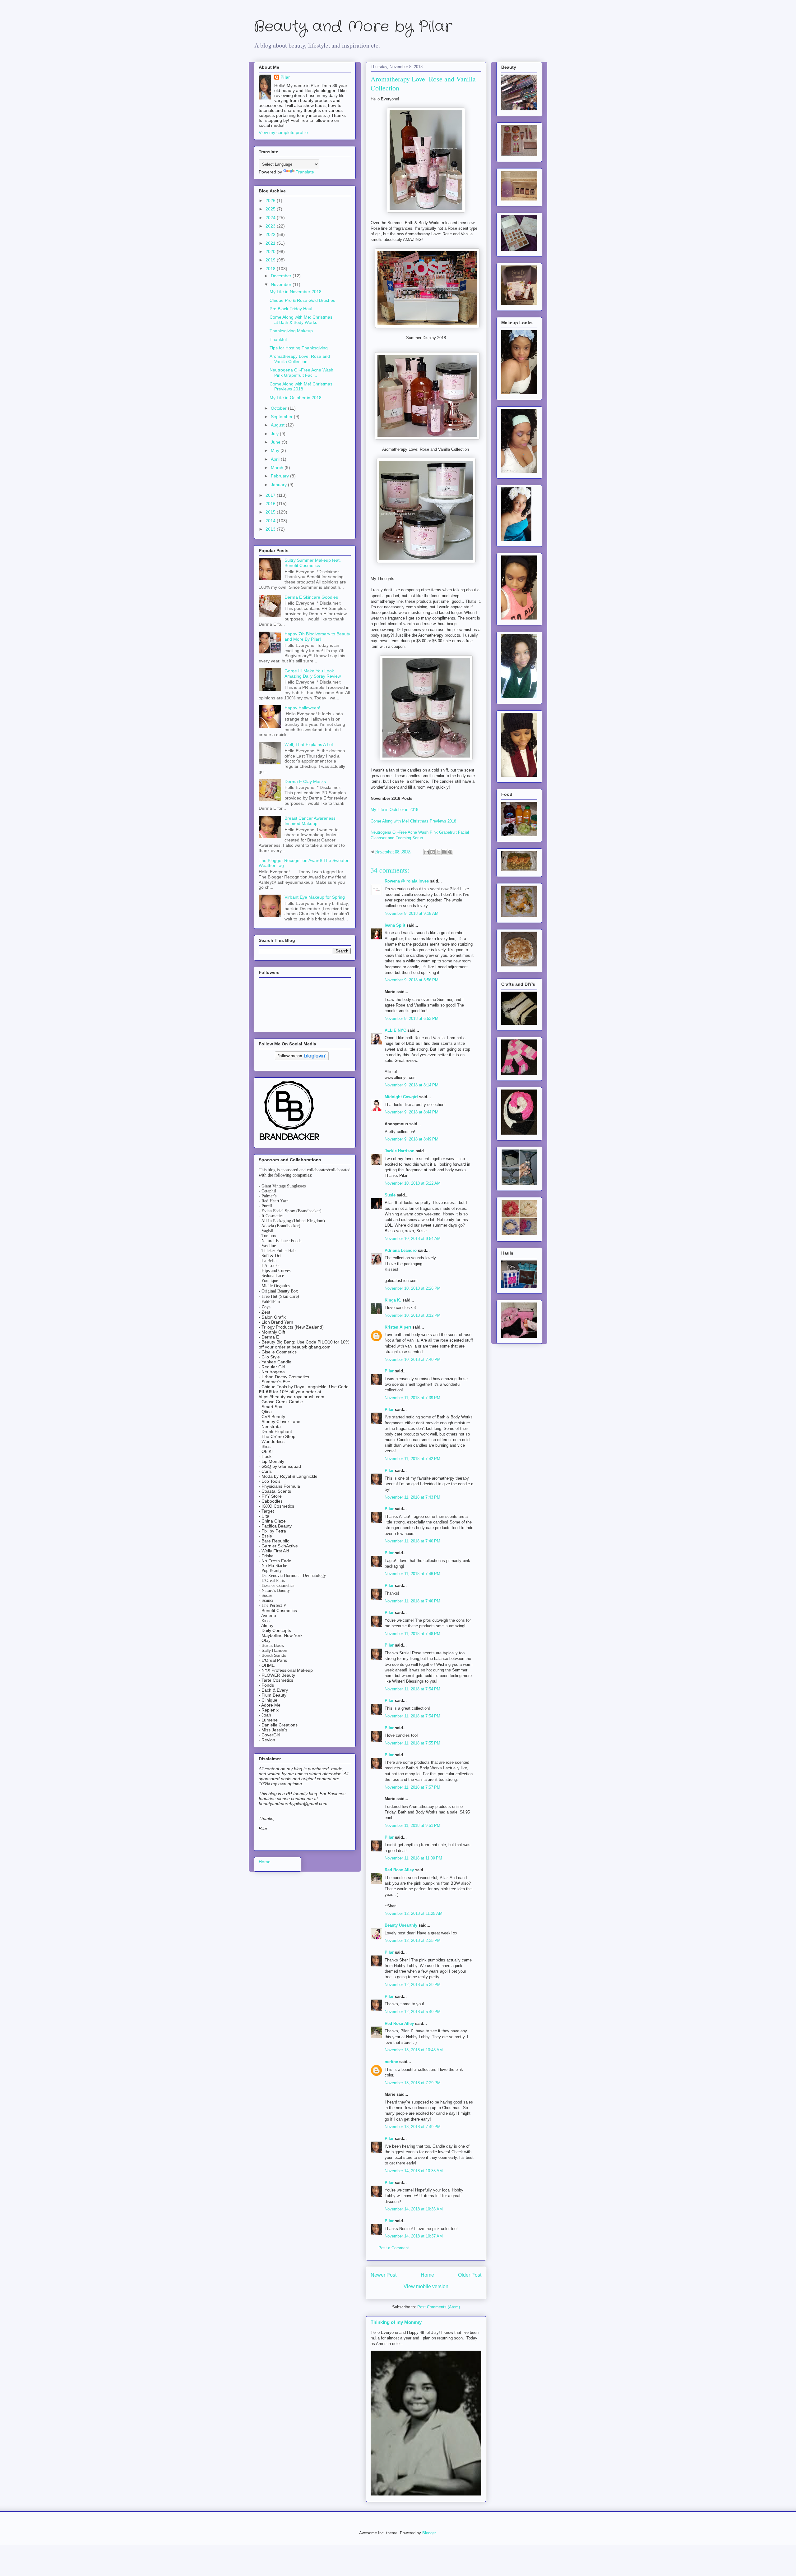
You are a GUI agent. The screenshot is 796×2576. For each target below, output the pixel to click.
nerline (391, 2062)
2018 (271, 269)
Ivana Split (395, 925)
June (276, 442)
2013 (271, 529)
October (279, 408)
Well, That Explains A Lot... (311, 744)
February (280, 476)
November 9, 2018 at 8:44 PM (412, 1112)
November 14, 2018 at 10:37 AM (414, 2236)
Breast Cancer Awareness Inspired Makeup (310, 821)
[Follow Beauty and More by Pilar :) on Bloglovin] (302, 1059)
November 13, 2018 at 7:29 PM (413, 2083)
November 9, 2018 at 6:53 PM (412, 1018)
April (276, 459)
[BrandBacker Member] (290, 1141)
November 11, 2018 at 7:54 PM (412, 1689)
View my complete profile (283, 132)
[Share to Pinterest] (450, 852)
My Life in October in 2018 (394, 810)
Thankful (278, 339)
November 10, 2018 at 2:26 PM (413, 1288)
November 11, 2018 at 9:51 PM (412, 1825)
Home (427, 2275)
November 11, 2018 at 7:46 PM (412, 1541)
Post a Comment (394, 2248)
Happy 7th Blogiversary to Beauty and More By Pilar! (317, 636)
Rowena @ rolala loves (407, 881)
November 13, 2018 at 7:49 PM (413, 2127)
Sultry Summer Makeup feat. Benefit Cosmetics (313, 563)
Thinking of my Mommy (396, 2322)
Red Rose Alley (399, 1870)
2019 (271, 260)
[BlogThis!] (433, 852)
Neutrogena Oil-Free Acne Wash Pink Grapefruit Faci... (301, 373)
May (276, 450)
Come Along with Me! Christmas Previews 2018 (413, 821)
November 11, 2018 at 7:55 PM (412, 1743)
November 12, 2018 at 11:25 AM (414, 1913)
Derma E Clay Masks (305, 781)
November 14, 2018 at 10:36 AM (414, 2209)
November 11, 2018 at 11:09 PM (413, 1858)
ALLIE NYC (395, 1030)
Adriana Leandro (401, 1250)
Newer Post (384, 2275)
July (275, 434)
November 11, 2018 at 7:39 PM (412, 1398)
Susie (390, 1195)
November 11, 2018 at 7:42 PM (412, 1459)
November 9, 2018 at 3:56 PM (412, 980)
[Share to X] (438, 852)
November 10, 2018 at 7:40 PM (413, 1359)
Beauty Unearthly (401, 1925)
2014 (271, 521)
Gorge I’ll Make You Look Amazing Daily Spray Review (313, 673)
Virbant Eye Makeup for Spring (315, 897)
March (278, 468)
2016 (271, 504)
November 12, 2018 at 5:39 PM (413, 1985)
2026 (271, 200)
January (279, 485)
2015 (271, 512)
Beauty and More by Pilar (353, 27)
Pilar (389, 1371)
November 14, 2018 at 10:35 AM (414, 2171)
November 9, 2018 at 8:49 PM (412, 1139)
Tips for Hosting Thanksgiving (299, 348)
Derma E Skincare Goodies (311, 597)
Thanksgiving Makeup (291, 331)
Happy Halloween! (302, 708)
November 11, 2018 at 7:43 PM (412, 1497)
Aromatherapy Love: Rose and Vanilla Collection (300, 359)
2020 (271, 251)
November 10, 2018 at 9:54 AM (413, 1239)
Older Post (470, 2275)
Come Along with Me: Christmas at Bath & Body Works (301, 320)
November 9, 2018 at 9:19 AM (412, 913)
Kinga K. (393, 1300)
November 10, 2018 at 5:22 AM (413, 1183)
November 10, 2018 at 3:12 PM (413, 1315)
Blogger (429, 2533)
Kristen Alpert (398, 1327)
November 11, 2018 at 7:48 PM (412, 1634)
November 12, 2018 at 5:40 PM (413, 2012)
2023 (271, 226)
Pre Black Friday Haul (291, 309)
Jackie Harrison (400, 1151)
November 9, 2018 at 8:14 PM (412, 1085)
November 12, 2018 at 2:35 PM (413, 1940)
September (282, 417)
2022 (271, 234)
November (282, 284)
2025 (271, 209)
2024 (271, 218)
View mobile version (426, 2286)
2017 (271, 495)
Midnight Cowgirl (401, 1097)
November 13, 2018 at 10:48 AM (414, 2050)
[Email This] (427, 852)
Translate (305, 172)
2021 (271, 243)
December (282, 276)
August (278, 425)
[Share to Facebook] (444, 852)
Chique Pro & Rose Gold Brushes (302, 300)
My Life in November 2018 (296, 292)
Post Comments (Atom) (439, 2307)
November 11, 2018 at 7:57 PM (412, 1787)
